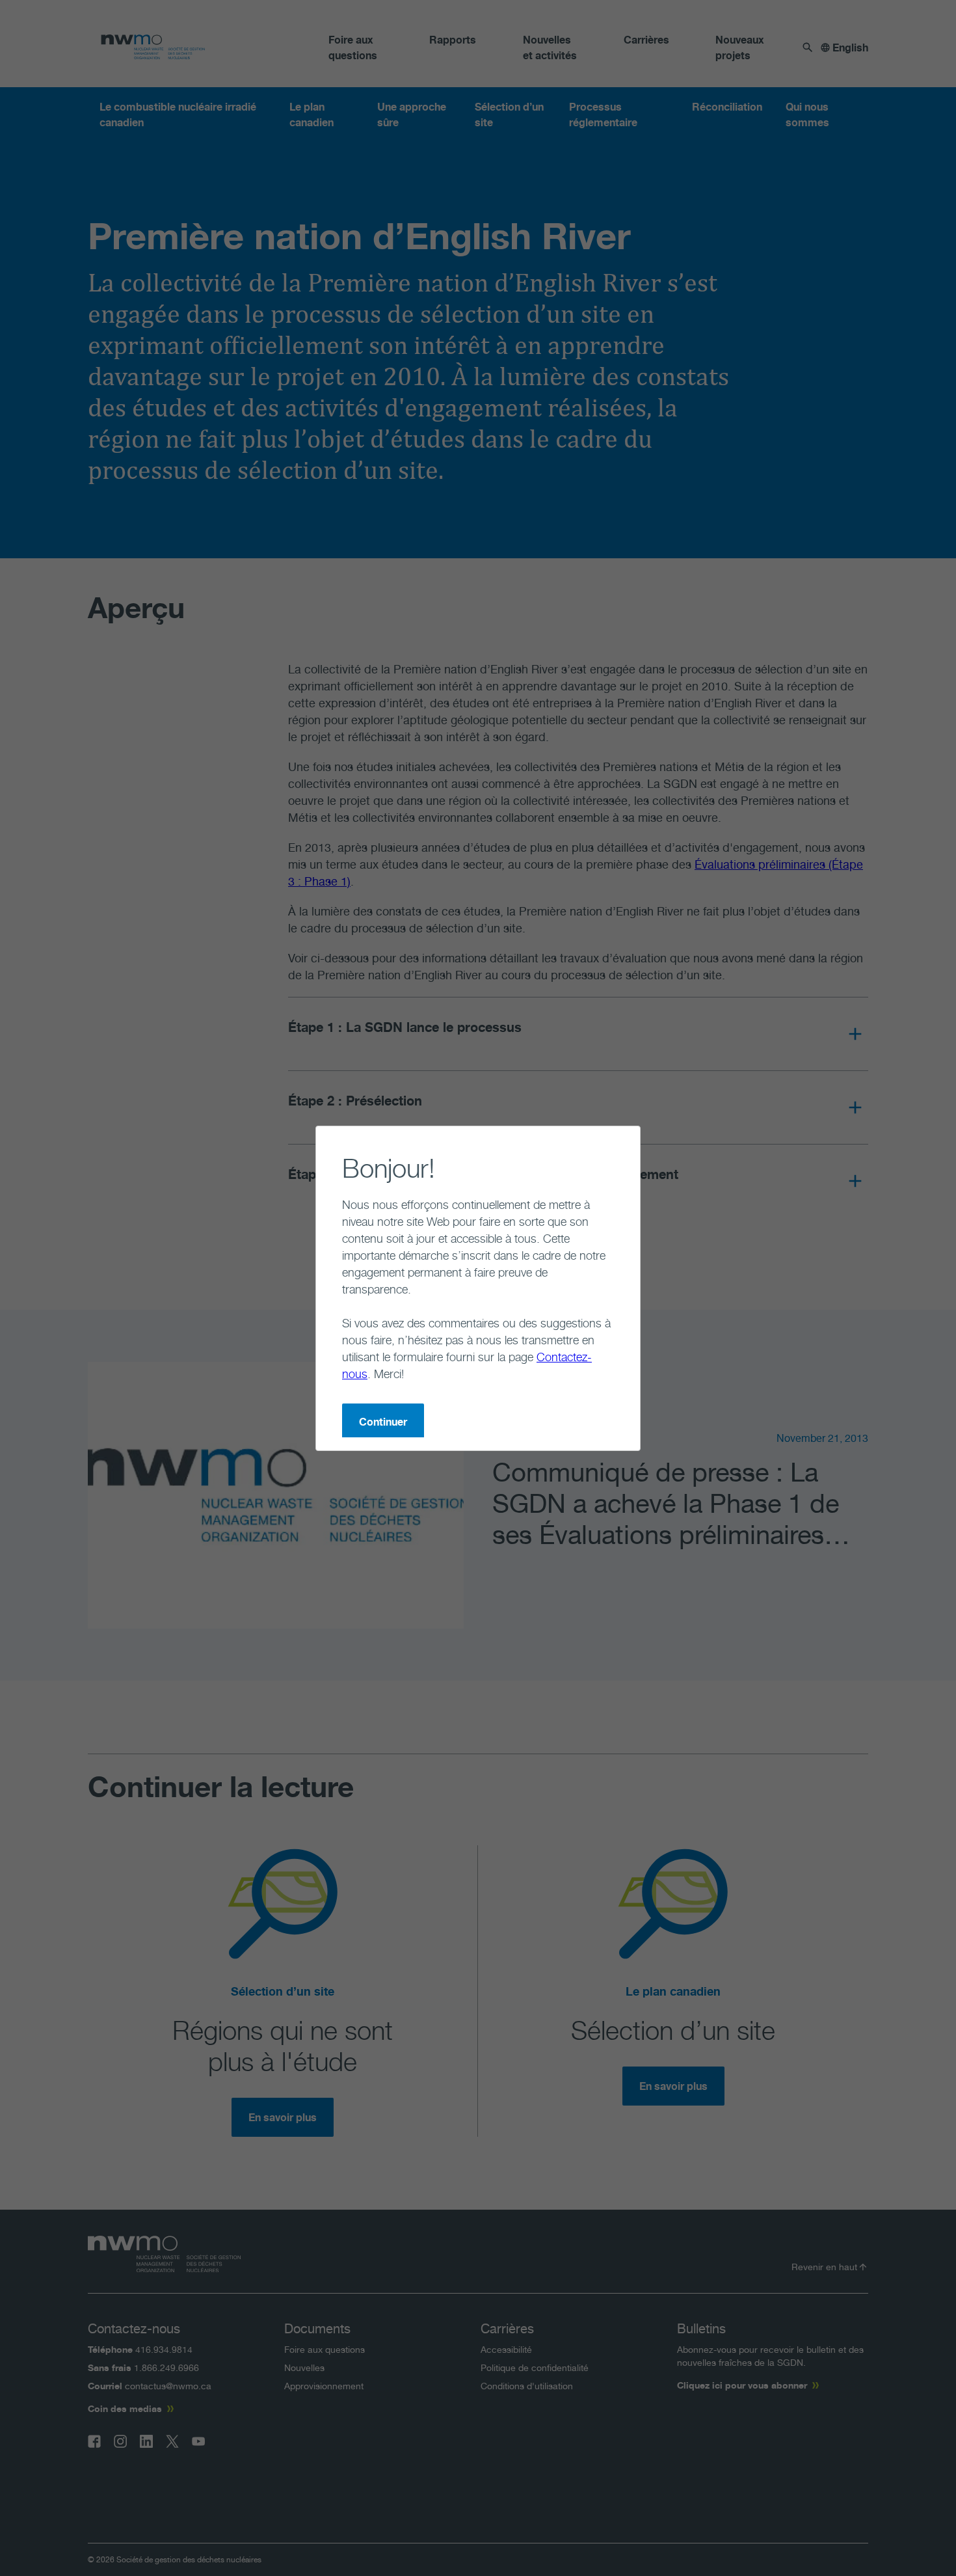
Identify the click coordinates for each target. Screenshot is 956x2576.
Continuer (383, 1422)
